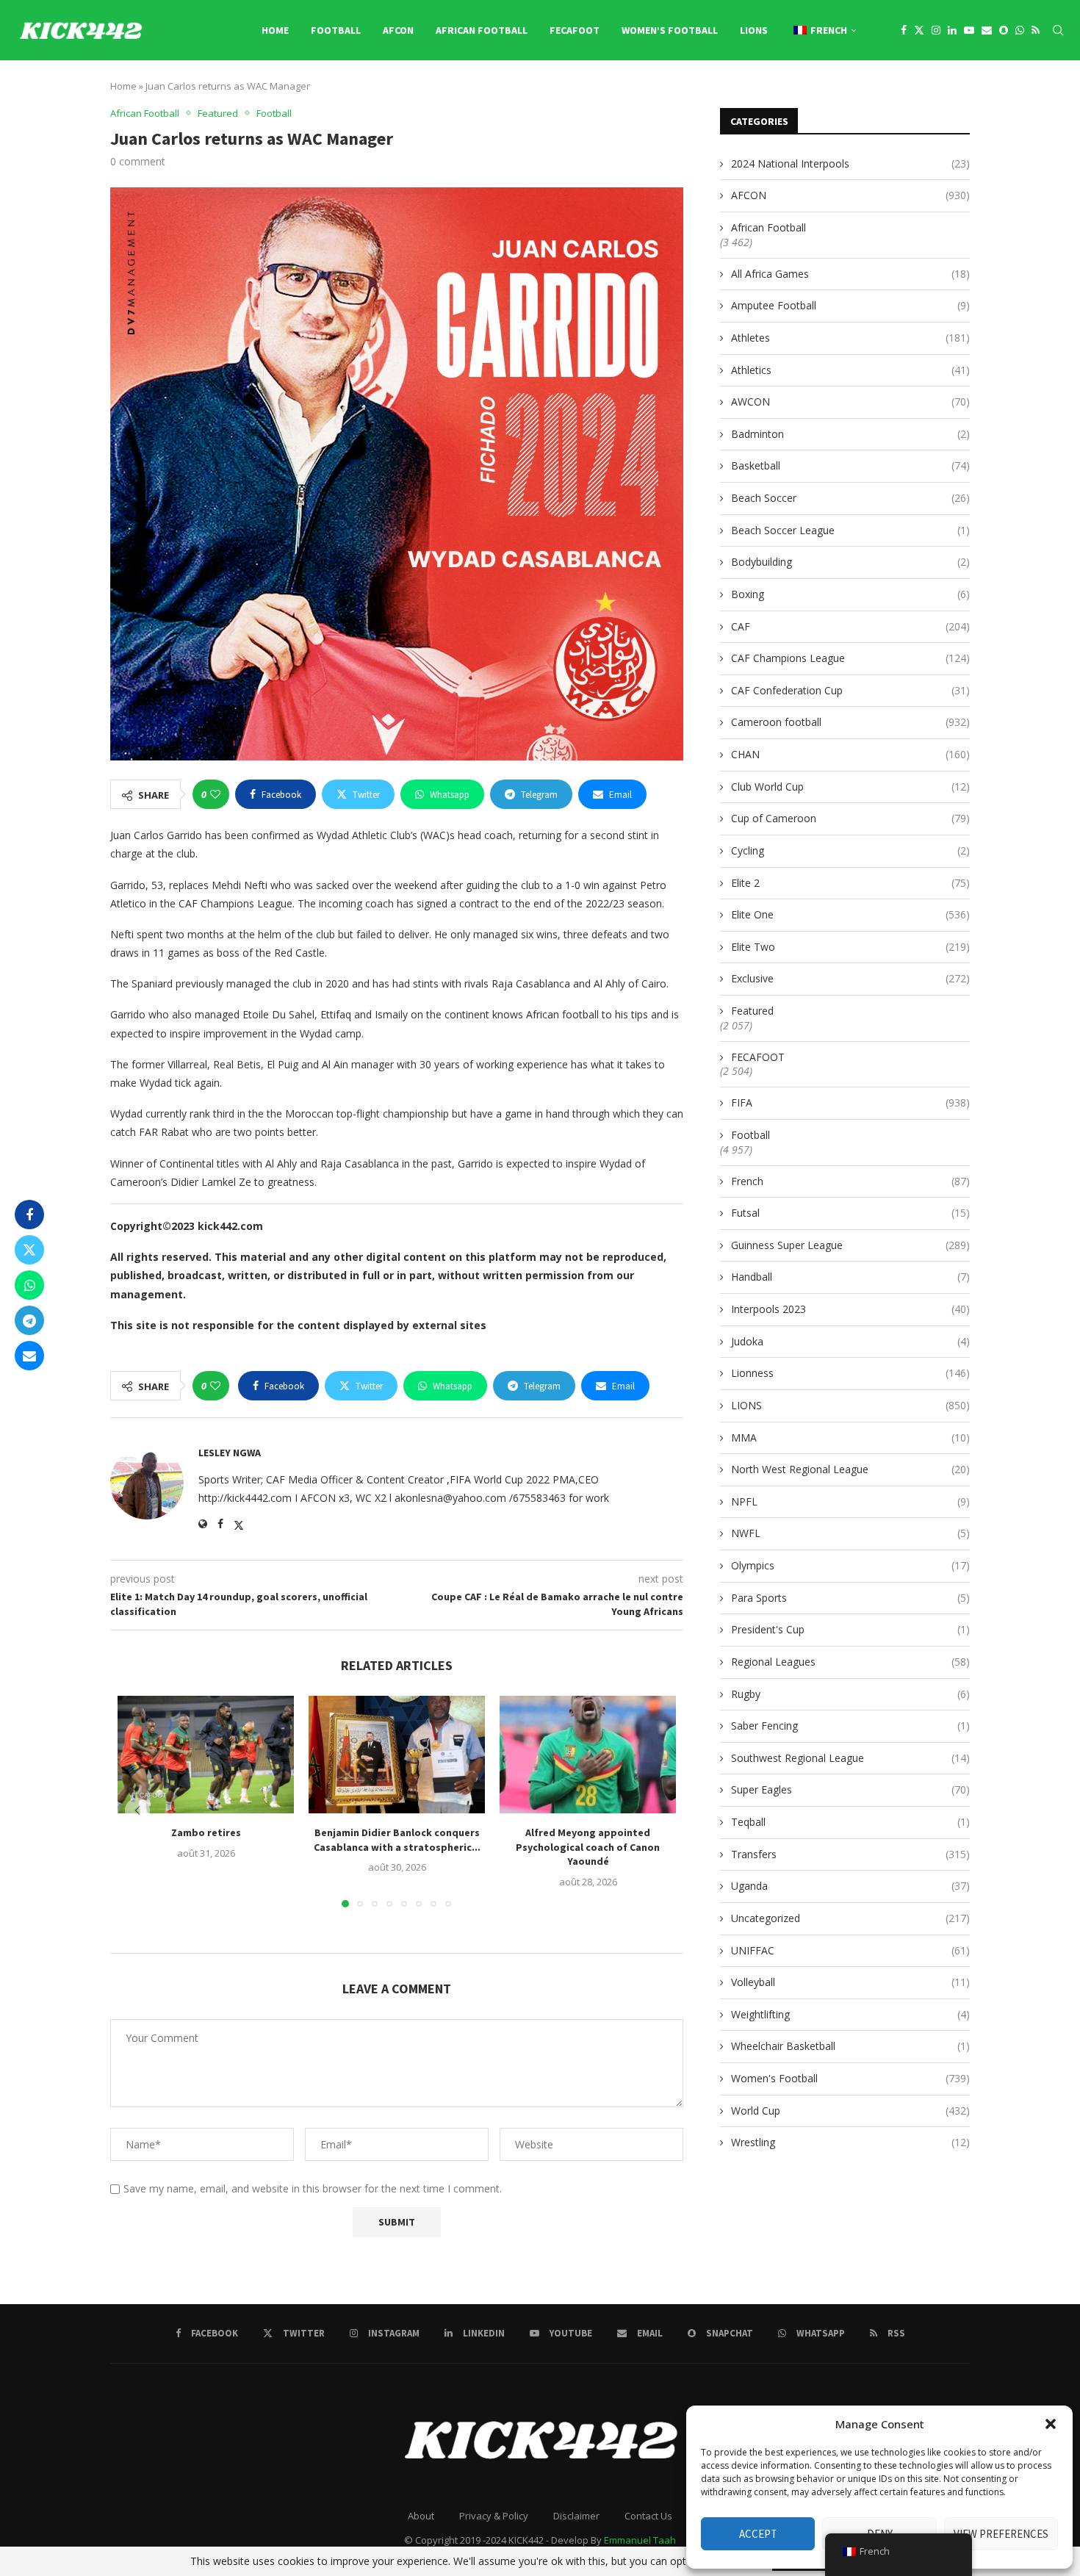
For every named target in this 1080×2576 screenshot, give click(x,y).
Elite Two (850, 947)
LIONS (754, 30)
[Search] (1058, 30)
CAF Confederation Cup (850, 690)
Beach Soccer (850, 498)
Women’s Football (670, 30)
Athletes (850, 338)
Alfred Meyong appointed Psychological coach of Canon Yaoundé (588, 1847)
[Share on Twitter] (29, 1250)
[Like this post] (215, 794)
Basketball (850, 465)
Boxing (850, 594)
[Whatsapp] (1020, 30)
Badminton (850, 434)
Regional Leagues (850, 1662)
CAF (850, 626)
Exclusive (850, 978)
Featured (752, 1011)
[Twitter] (919, 30)
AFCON (398, 30)
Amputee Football (850, 305)
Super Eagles (850, 1789)
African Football (482, 30)
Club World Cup (850, 787)
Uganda (850, 1886)
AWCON (850, 402)
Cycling (850, 850)
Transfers (850, 1854)
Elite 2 (850, 883)
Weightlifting (850, 2014)
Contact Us (648, 2516)
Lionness (850, 1373)
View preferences (1001, 2534)
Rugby (850, 1694)
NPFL (850, 1501)
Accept (758, 2534)
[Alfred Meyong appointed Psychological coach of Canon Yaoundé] (588, 1755)
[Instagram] (936, 30)
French (850, 1181)
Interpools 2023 (850, 1309)
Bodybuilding (850, 562)
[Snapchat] (1004, 30)
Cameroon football (850, 722)
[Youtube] (969, 30)
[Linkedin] (952, 30)
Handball (850, 1277)
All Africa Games (850, 274)
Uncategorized (850, 1918)
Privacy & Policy (494, 2516)
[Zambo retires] (206, 1755)
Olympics (850, 1565)
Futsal (850, 1213)
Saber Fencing (850, 1726)
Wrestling (850, 2142)
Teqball (850, 1822)
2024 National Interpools (850, 163)
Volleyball (850, 1982)
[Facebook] (904, 30)
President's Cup (850, 1629)
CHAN (850, 754)
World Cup (850, 2111)
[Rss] (1036, 30)
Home (275, 30)
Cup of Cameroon (850, 818)
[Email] (987, 30)
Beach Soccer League (850, 530)
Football (336, 30)
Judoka (850, 1341)
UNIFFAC (850, 1950)
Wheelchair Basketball (850, 2046)
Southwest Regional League (850, 1758)
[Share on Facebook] (29, 1215)
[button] (1051, 2424)
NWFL (850, 1533)
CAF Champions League (850, 658)
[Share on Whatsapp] (29, 1285)
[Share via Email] (29, 1356)
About (421, 2516)
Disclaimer (576, 2516)
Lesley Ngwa (230, 1453)
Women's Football (850, 2078)
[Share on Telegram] (29, 1320)
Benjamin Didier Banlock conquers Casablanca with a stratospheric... (397, 1840)
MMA (850, 1438)
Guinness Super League (850, 1245)
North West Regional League (850, 1469)
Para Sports (850, 1598)
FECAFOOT (575, 30)
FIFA (850, 1102)
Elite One (850, 914)
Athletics (850, 370)
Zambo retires (206, 1832)
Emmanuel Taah (640, 2540)
